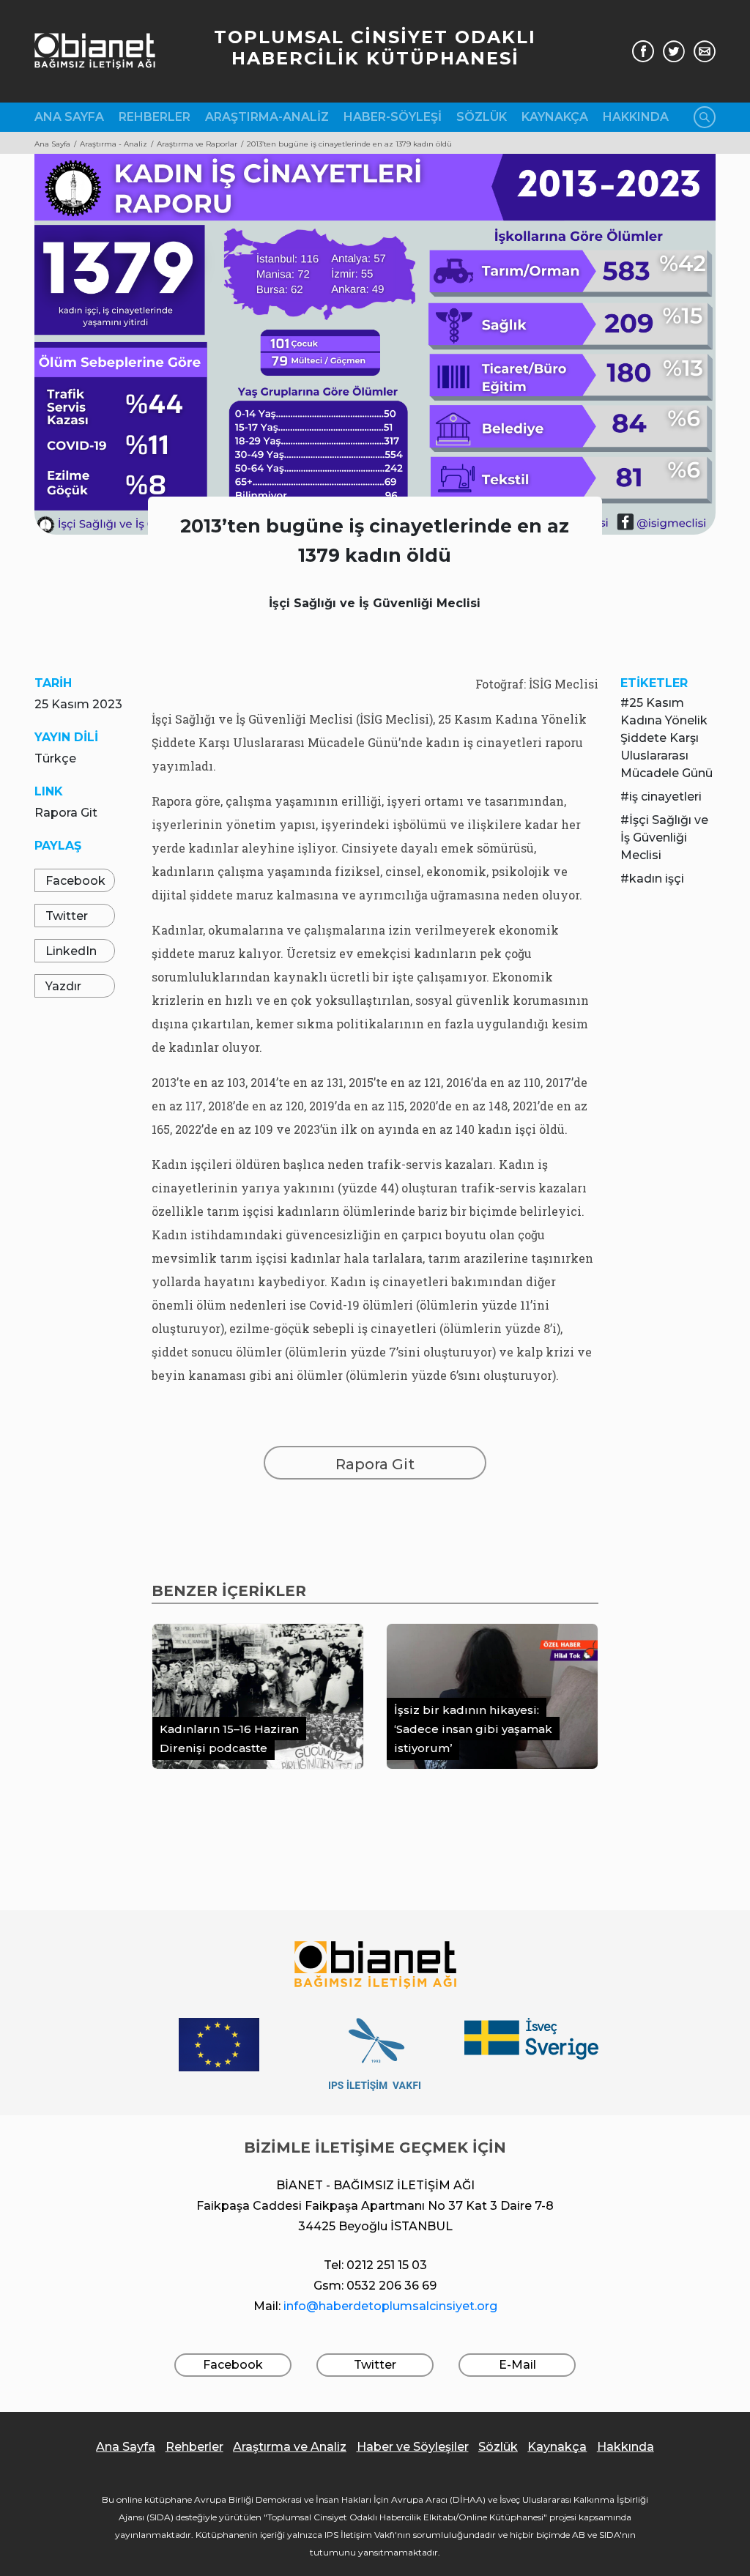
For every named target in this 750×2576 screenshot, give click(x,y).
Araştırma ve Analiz (290, 2447)
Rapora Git (66, 813)
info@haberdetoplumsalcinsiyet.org (390, 2306)
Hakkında (636, 117)
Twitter (67, 916)
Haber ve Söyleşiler (413, 2447)
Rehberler (155, 117)
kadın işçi (657, 879)
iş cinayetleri (665, 797)
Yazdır (63, 986)
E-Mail (517, 2365)
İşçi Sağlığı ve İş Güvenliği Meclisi (664, 838)
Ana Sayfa (69, 117)
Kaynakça (555, 117)
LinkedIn (71, 951)
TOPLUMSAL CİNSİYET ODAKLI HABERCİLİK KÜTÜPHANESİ (375, 48)
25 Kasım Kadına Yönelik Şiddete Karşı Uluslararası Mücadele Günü (667, 738)
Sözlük (482, 117)
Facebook (75, 881)
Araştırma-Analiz (267, 117)
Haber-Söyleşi (393, 117)
